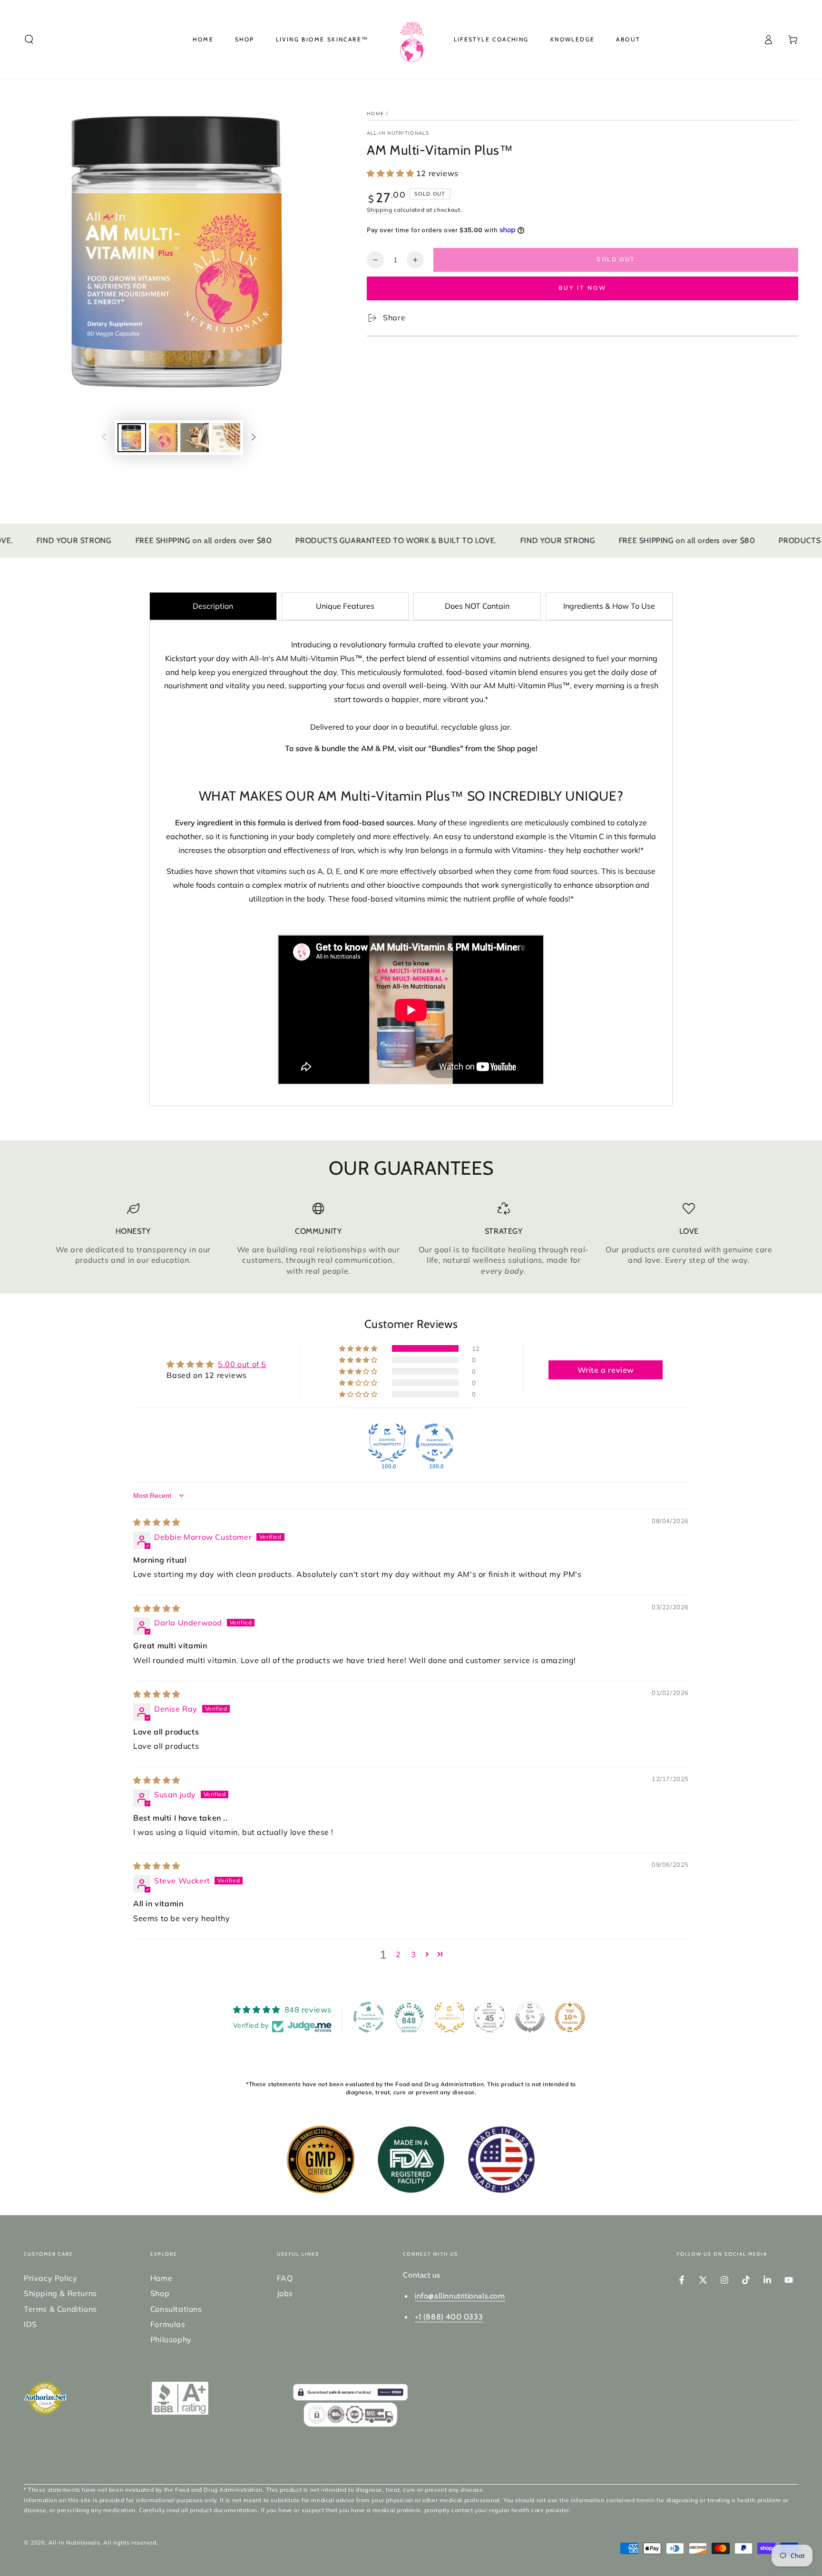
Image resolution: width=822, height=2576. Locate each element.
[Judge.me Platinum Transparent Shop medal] (369, 2017)
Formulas (168, 2324)
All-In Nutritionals (398, 133)
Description (213, 606)
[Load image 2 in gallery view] (163, 438)
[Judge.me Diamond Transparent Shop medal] (435, 1443)
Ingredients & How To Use (609, 606)
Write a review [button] (606, 1370)
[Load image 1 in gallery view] (132, 438)
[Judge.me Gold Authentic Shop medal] (450, 2017)
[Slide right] (254, 438)
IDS (30, 2324)
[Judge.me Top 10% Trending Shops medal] (570, 2017)
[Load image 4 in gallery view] (226, 438)
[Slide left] (104, 438)
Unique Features (345, 606)
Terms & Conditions (60, 2309)
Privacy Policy (50, 2278)
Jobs (285, 2293)
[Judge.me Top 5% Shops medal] (530, 2017)
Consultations (176, 2309)
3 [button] (414, 1954)
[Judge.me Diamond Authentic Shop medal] (387, 1443)
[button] (29, 40)
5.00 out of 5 (242, 1364)
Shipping (380, 210)
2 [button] (398, 1954)
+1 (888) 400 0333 (449, 2317)
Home (375, 114)
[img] (157, 1522)
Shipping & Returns (60, 2293)
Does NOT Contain (477, 606)
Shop (160, 2293)
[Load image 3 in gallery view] (195, 438)
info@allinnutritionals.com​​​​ (460, 2296)
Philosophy (171, 2339)
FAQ (285, 2278)
